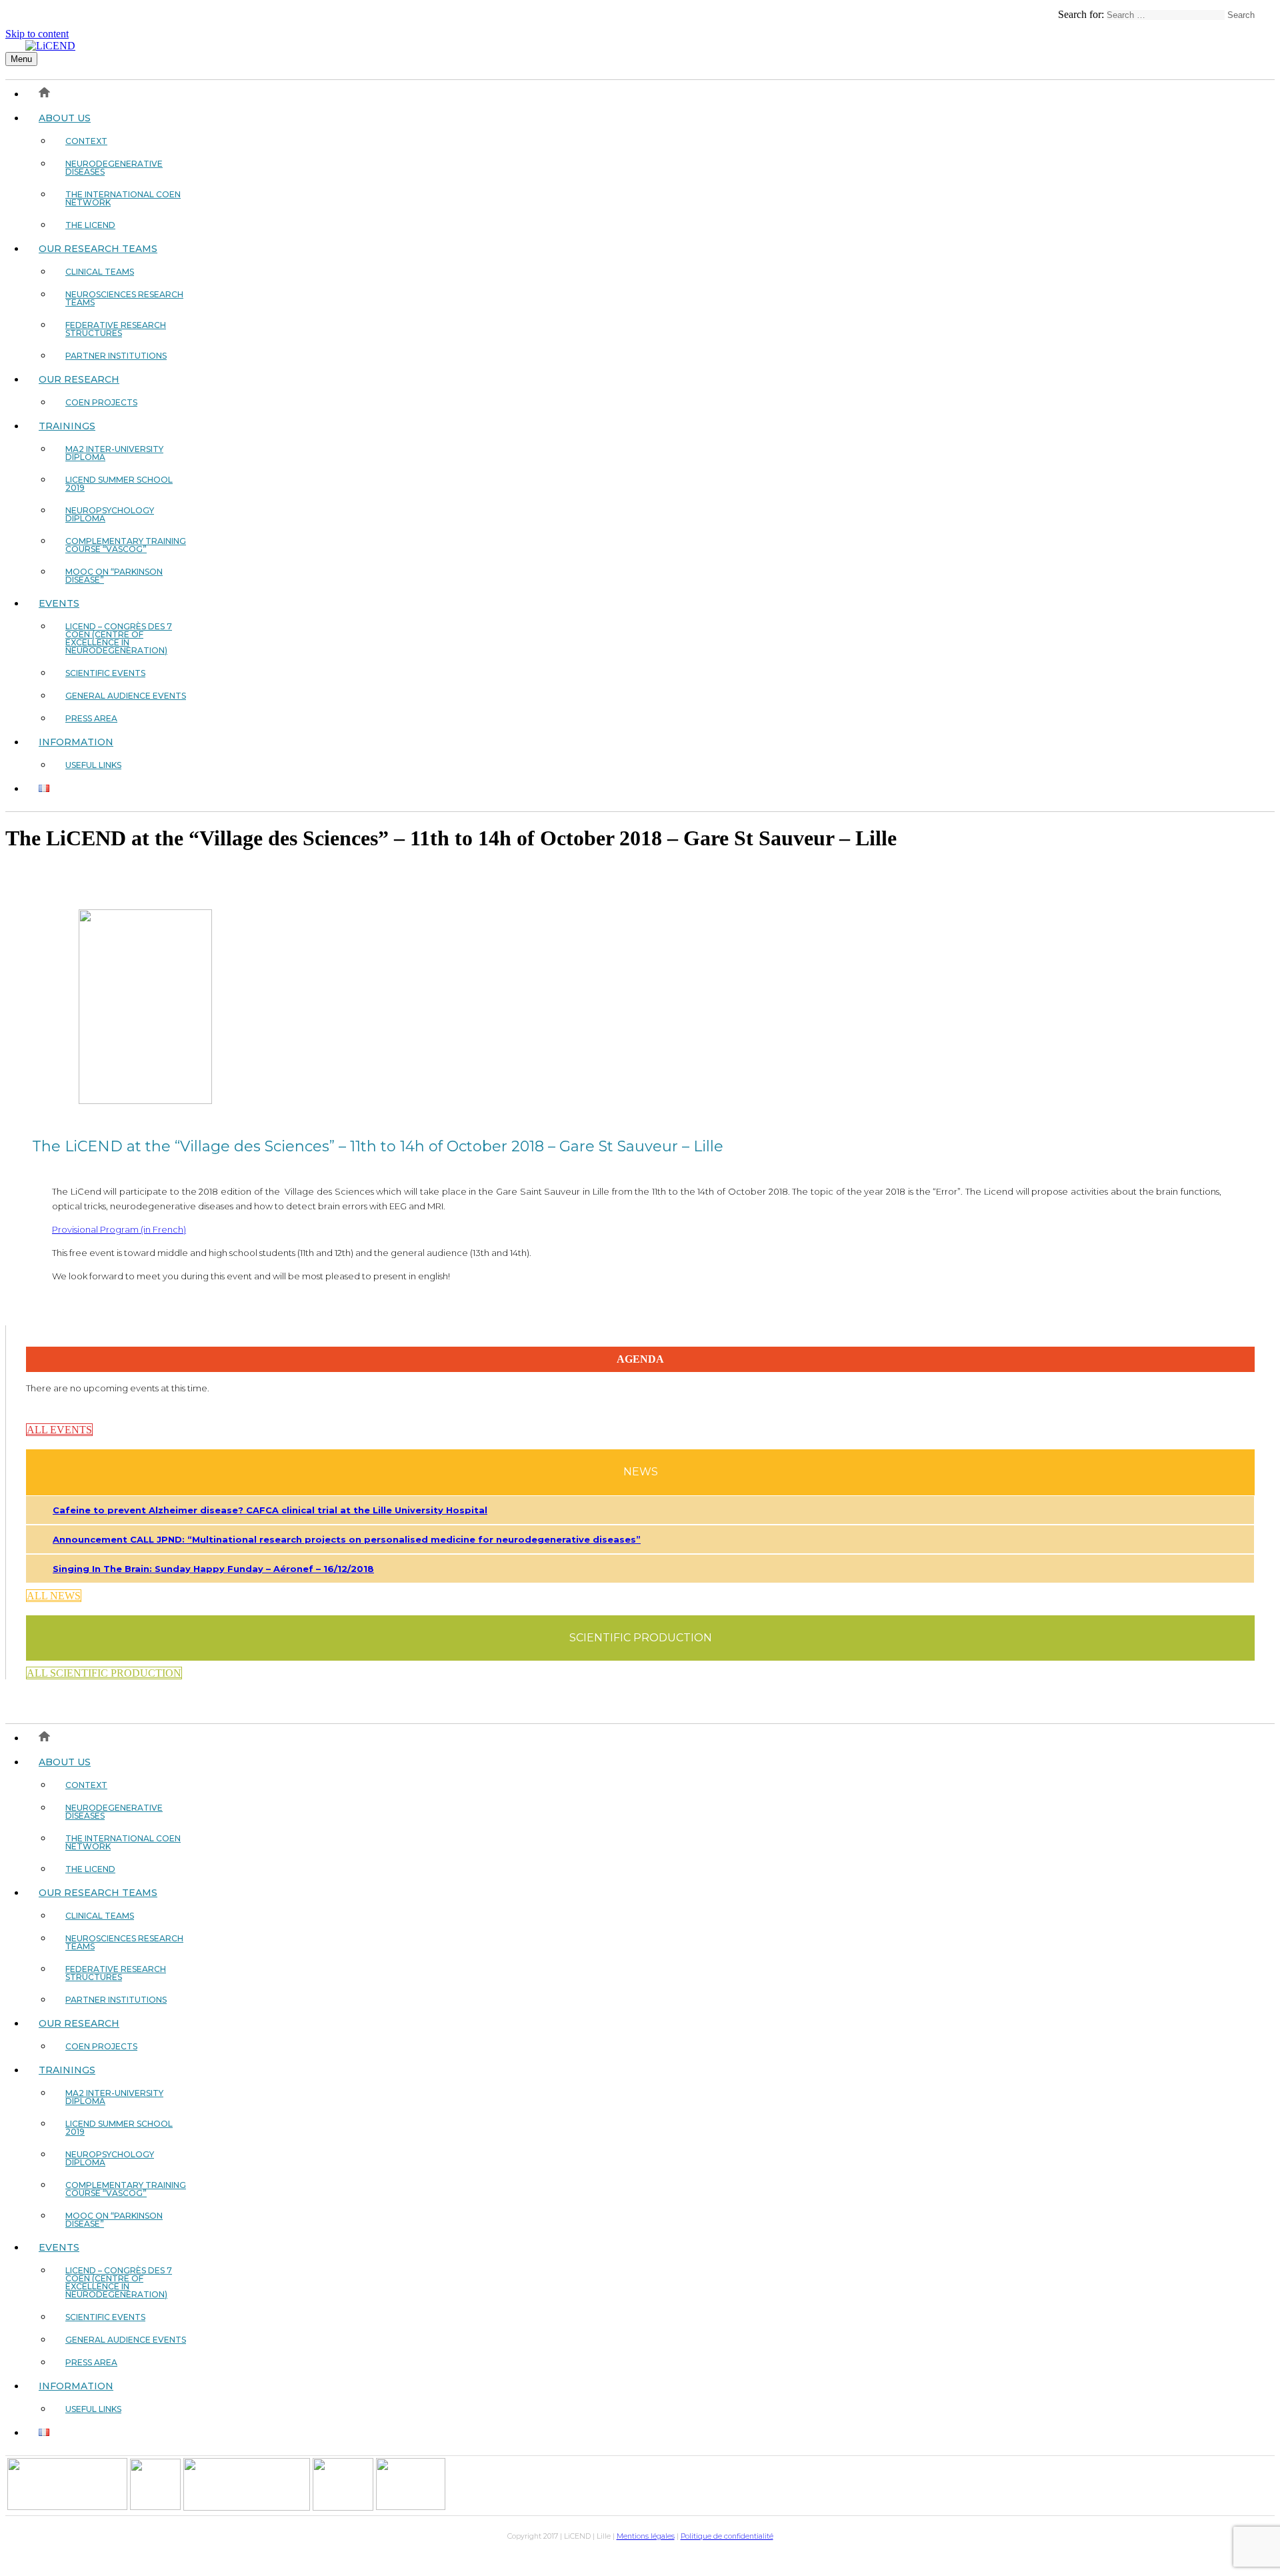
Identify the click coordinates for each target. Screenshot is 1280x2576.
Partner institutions (116, 356)
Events (59, 603)
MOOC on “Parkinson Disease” (114, 576)
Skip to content (37, 34)
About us (65, 118)
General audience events (126, 696)
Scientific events (105, 673)
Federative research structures (116, 329)
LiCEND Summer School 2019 (119, 484)
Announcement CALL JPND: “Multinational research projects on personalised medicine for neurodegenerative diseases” (347, 1539)
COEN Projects (101, 402)
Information (76, 742)
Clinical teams (100, 272)
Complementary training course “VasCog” (126, 545)
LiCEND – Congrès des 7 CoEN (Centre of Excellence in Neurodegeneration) (119, 638)
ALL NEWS (54, 1596)
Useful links (93, 765)
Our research (79, 379)
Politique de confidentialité (727, 2536)
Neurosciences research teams (124, 298)
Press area (91, 718)
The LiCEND (90, 225)
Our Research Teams (98, 249)
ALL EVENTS (59, 1430)
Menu (21, 59)
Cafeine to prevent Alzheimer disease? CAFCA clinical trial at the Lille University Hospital (270, 1510)
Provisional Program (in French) (119, 1229)
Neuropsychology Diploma (110, 514)
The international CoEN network (123, 198)
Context (86, 141)
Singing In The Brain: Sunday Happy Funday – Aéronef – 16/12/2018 (213, 1569)
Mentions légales (646, 2536)
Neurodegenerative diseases (114, 168)
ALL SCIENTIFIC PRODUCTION (104, 1673)
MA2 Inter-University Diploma (114, 453)
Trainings (67, 426)
